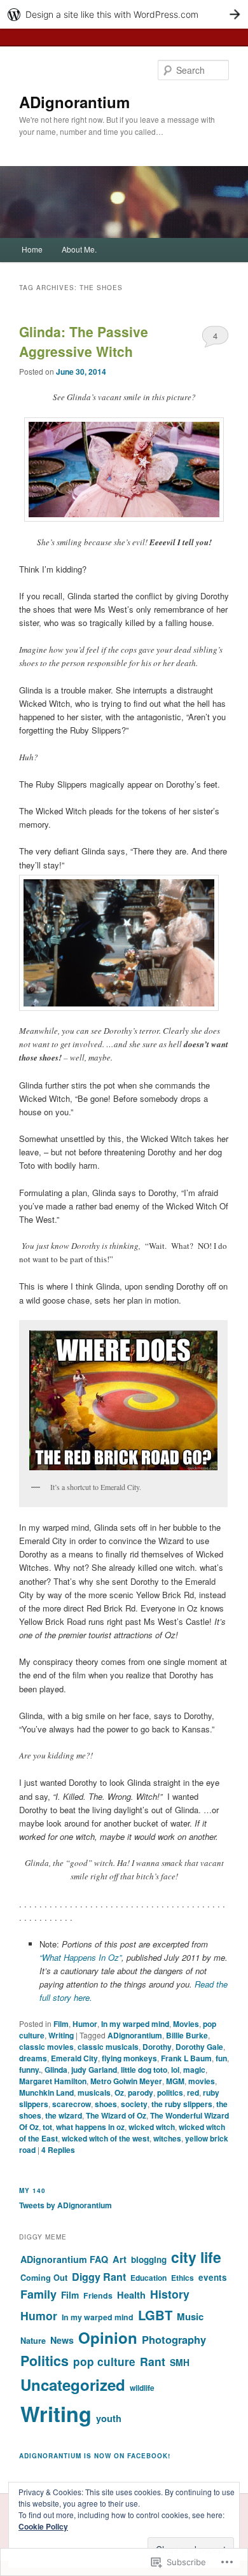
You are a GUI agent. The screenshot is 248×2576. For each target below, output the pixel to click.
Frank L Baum (186, 2058)
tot (47, 2127)
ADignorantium (74, 102)
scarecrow (72, 2104)
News (62, 2340)
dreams (33, 2058)
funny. (30, 2070)
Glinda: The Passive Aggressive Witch (84, 342)
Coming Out (44, 2278)
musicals (94, 2092)
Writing (61, 2035)
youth (109, 2418)
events (213, 2277)
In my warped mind (135, 2024)
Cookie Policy (43, 2526)
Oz (119, 2092)
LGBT (155, 2315)
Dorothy (157, 2047)
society (134, 2104)
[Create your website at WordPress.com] (124, 14)
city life (196, 2257)
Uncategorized (73, 2385)
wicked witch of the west (106, 2138)
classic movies (46, 2047)
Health (131, 2295)
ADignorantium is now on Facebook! (95, 2456)
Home (32, 249)
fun (221, 2058)
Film (61, 2024)
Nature (33, 2341)
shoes (106, 2104)
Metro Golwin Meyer (126, 2081)
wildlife (142, 2388)
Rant (153, 2361)
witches (167, 2138)
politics (170, 2092)
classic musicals (108, 2047)
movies (202, 2081)
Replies (58, 2150)
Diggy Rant (99, 2277)
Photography (174, 2339)
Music (190, 2316)
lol (175, 2070)
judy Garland (94, 2070)
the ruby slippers (182, 2104)
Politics (45, 2361)
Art (120, 2259)
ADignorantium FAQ (64, 2259)
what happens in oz (90, 2127)
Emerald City (74, 2058)
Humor (85, 2024)
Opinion (108, 2337)
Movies (186, 2024)
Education (148, 2278)
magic (194, 2070)
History (170, 2294)
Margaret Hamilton (53, 2081)
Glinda (56, 2070)
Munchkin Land (46, 2092)
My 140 (32, 2190)
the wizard (64, 2115)
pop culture (104, 2362)
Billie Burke (187, 2035)
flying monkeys (129, 2058)
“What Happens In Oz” (80, 1957)
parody (141, 2092)
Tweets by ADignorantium (65, 2205)
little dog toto (144, 2070)
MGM (175, 2081)
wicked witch (152, 2127)
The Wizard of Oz (116, 2115)
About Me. (79, 249)
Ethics (183, 2278)
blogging (149, 2259)
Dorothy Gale (199, 2047)
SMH (180, 2362)
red (193, 2092)
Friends (98, 2295)
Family (38, 2294)
